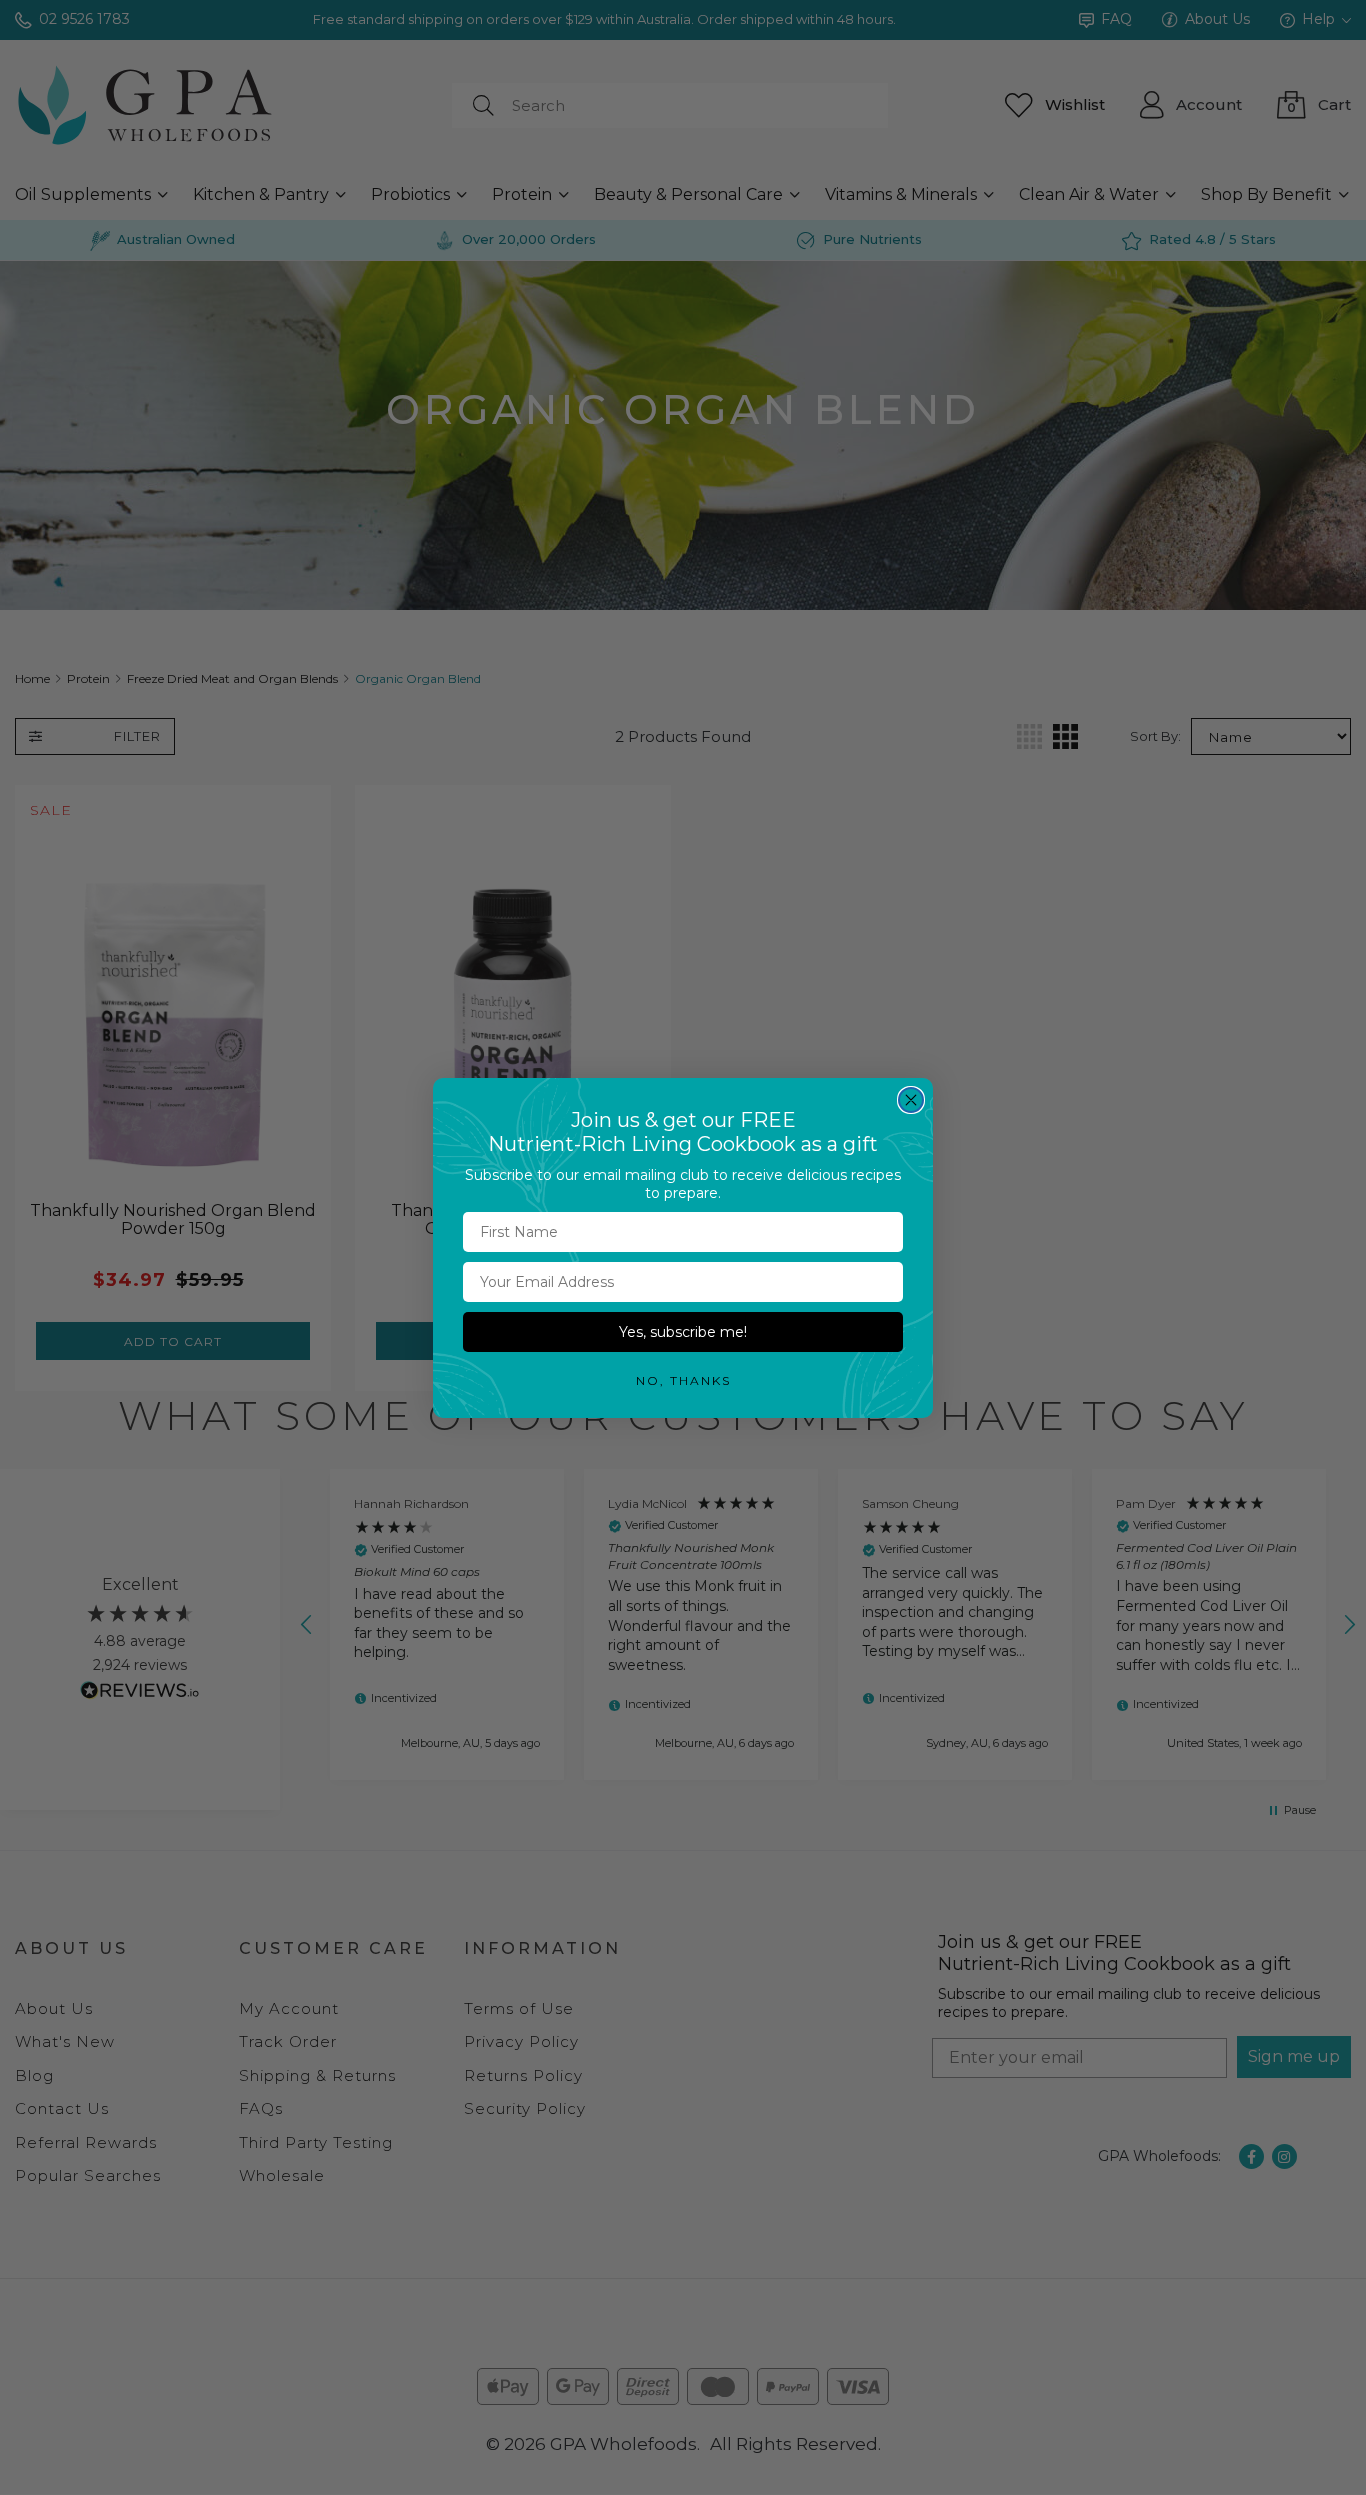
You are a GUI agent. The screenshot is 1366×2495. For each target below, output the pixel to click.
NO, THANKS (683, 1380)
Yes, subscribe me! (683, 1332)
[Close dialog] (911, 1100)
